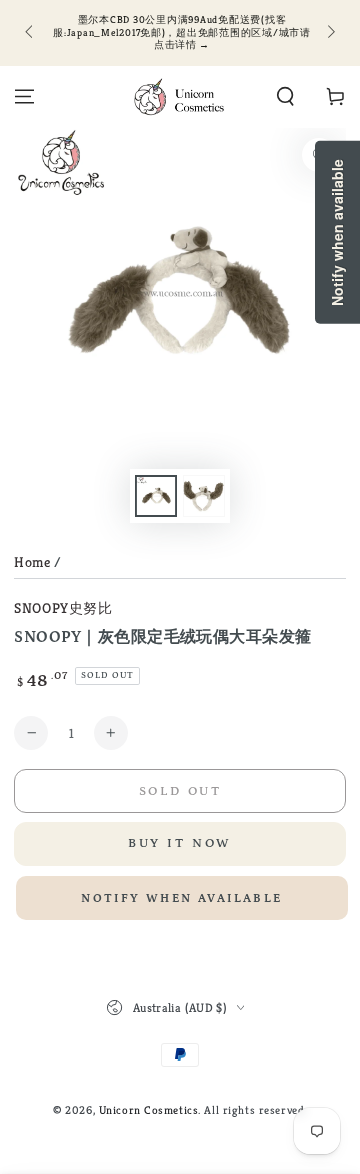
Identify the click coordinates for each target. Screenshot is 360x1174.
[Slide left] (30, 33)
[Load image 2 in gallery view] (204, 496)
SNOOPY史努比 (63, 608)
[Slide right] (329, 33)
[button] (285, 97)
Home (32, 562)
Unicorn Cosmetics (149, 1110)
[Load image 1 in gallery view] (156, 496)
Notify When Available (181, 898)
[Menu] (24, 97)
